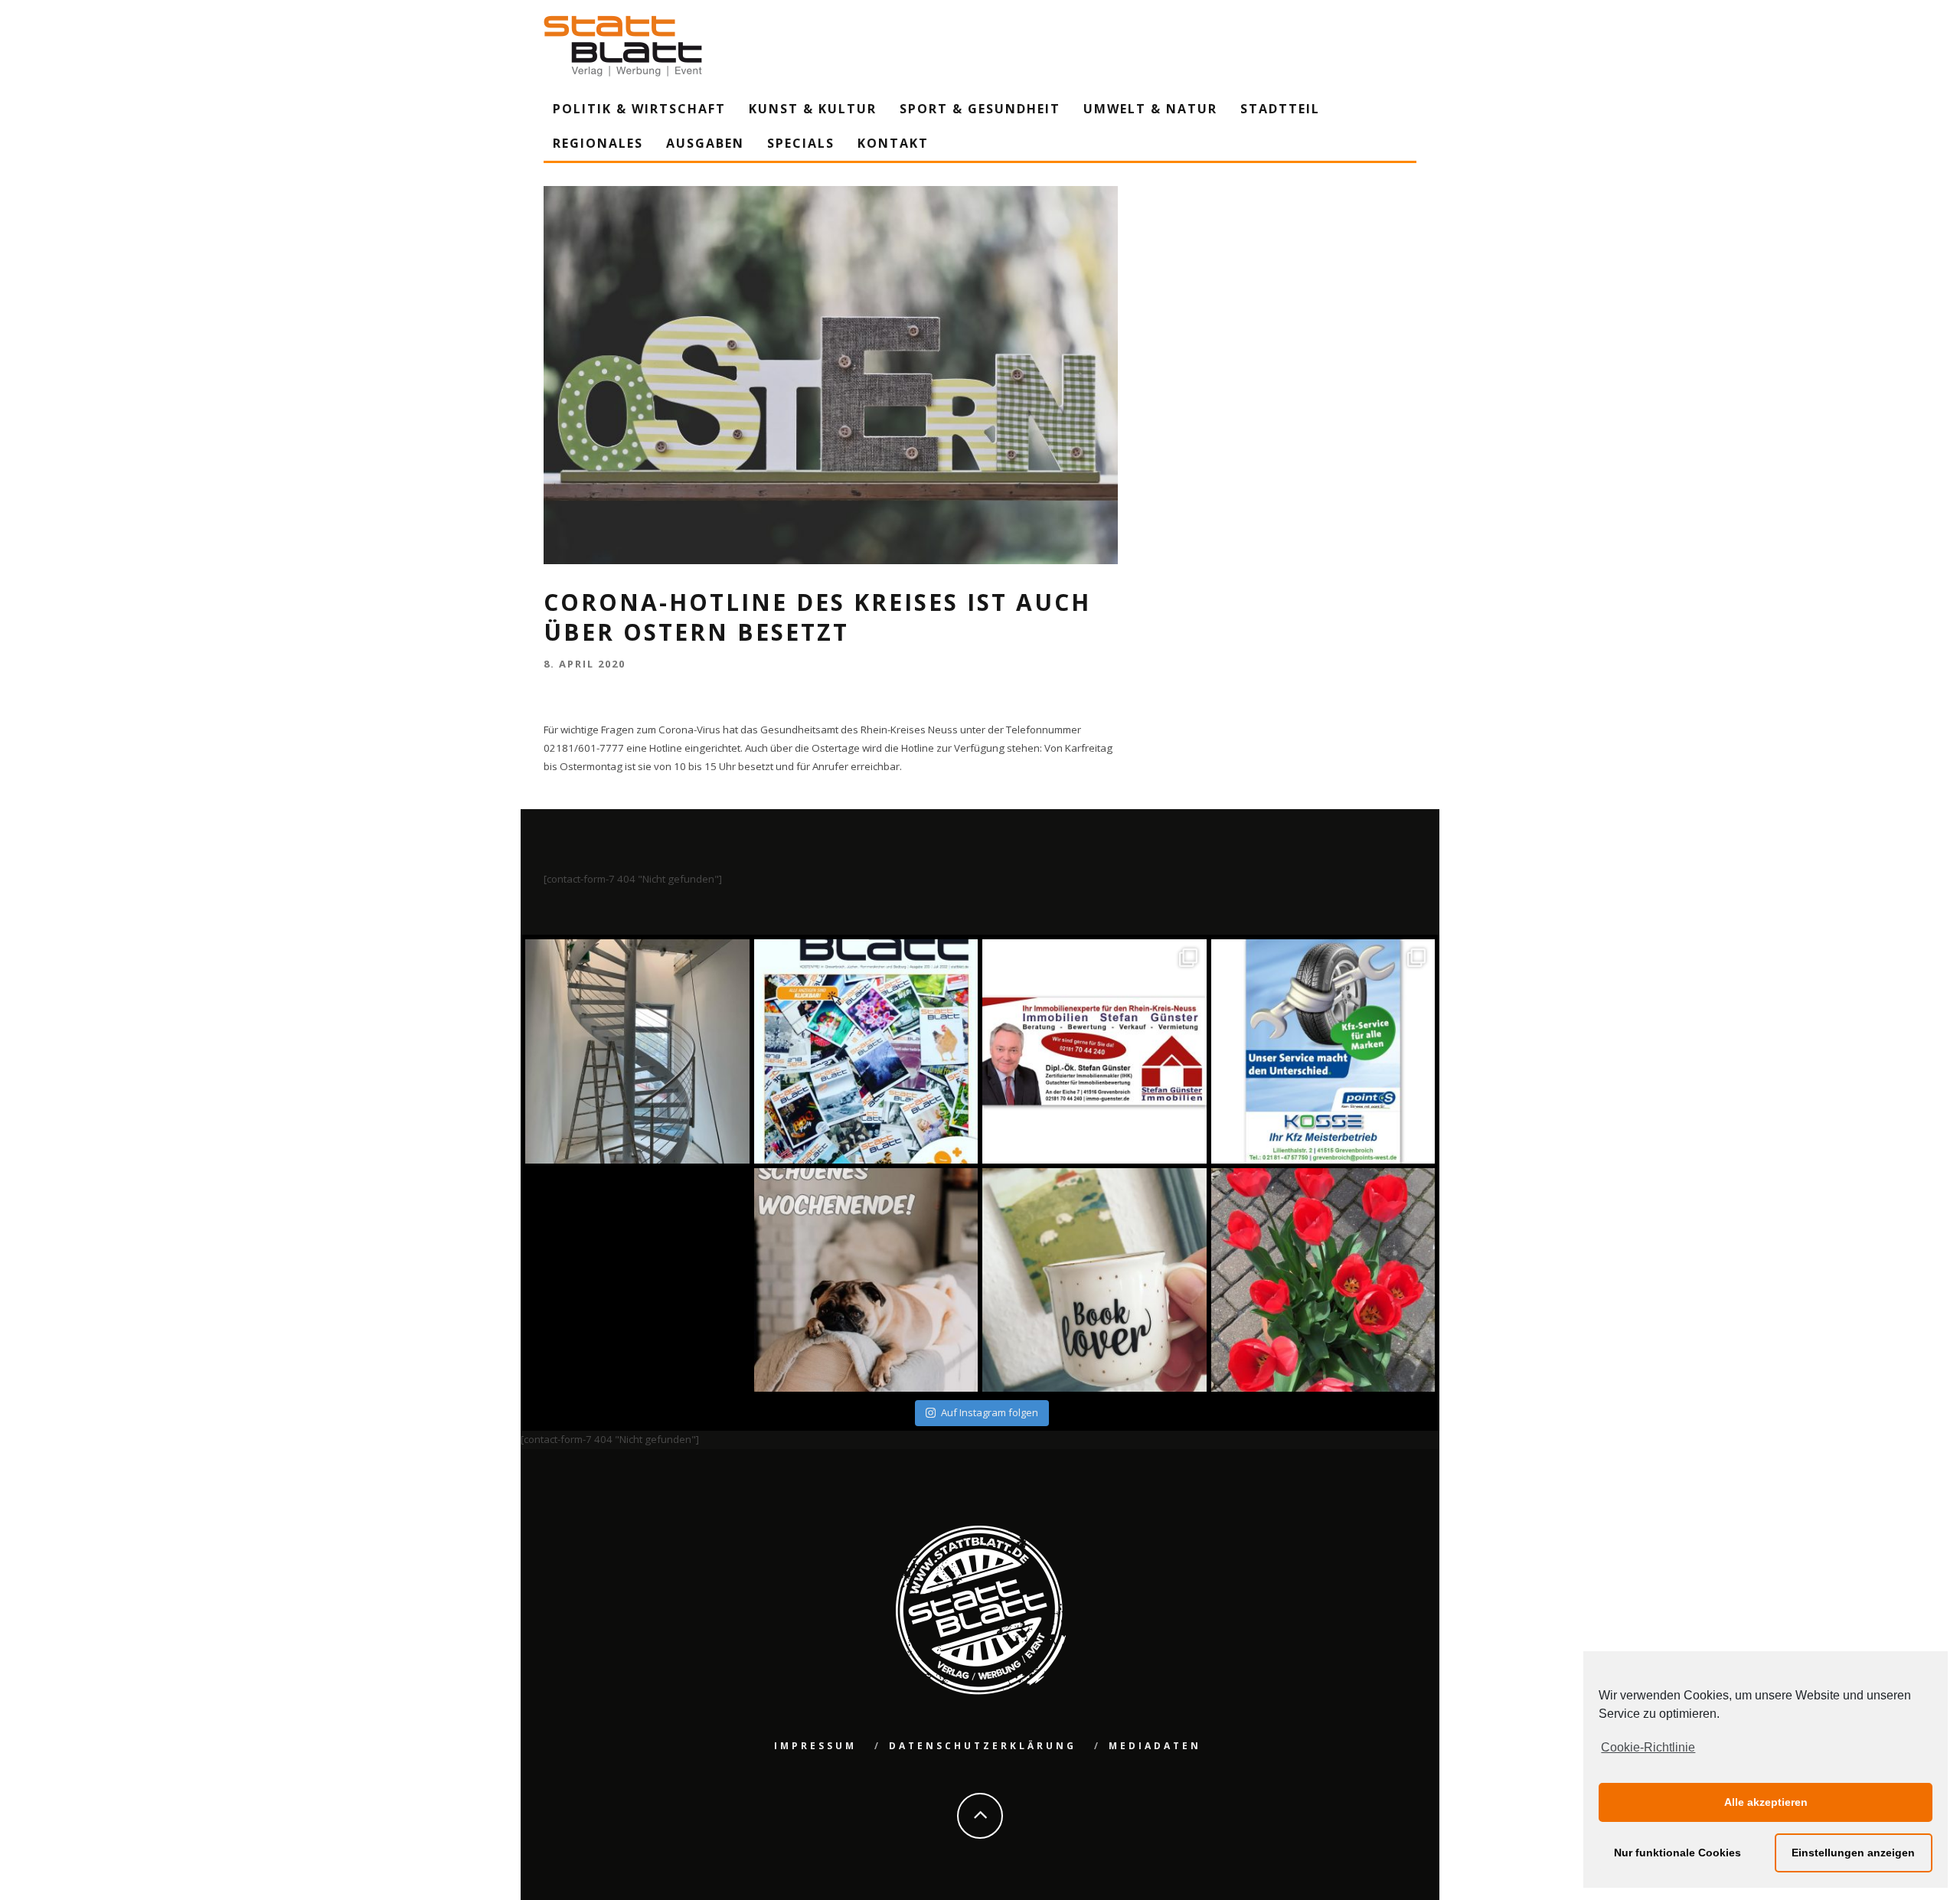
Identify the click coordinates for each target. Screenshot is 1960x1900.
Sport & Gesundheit (980, 109)
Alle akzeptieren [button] (1766, 1802)
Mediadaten (1155, 1746)
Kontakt (893, 143)
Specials (801, 143)
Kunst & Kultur (813, 109)
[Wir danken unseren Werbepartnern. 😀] (1094, 1051)
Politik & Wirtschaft (639, 109)
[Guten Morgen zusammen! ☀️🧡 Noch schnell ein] (1094, 1280)
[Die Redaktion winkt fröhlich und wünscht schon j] (866, 1280)
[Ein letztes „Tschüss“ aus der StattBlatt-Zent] (866, 1051)
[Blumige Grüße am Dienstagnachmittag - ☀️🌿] (1323, 1280)
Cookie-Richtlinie (1648, 1747)
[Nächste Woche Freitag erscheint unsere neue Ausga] (637, 1280)
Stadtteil (1280, 109)
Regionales (598, 143)
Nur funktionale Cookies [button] (1677, 1853)
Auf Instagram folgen (990, 1412)
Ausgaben (705, 143)
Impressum (815, 1746)
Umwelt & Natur (1150, 109)
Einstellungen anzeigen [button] (1853, 1853)
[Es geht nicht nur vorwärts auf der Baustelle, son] (637, 1051)
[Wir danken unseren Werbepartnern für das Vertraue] (1323, 1051)
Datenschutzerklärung (983, 1746)
